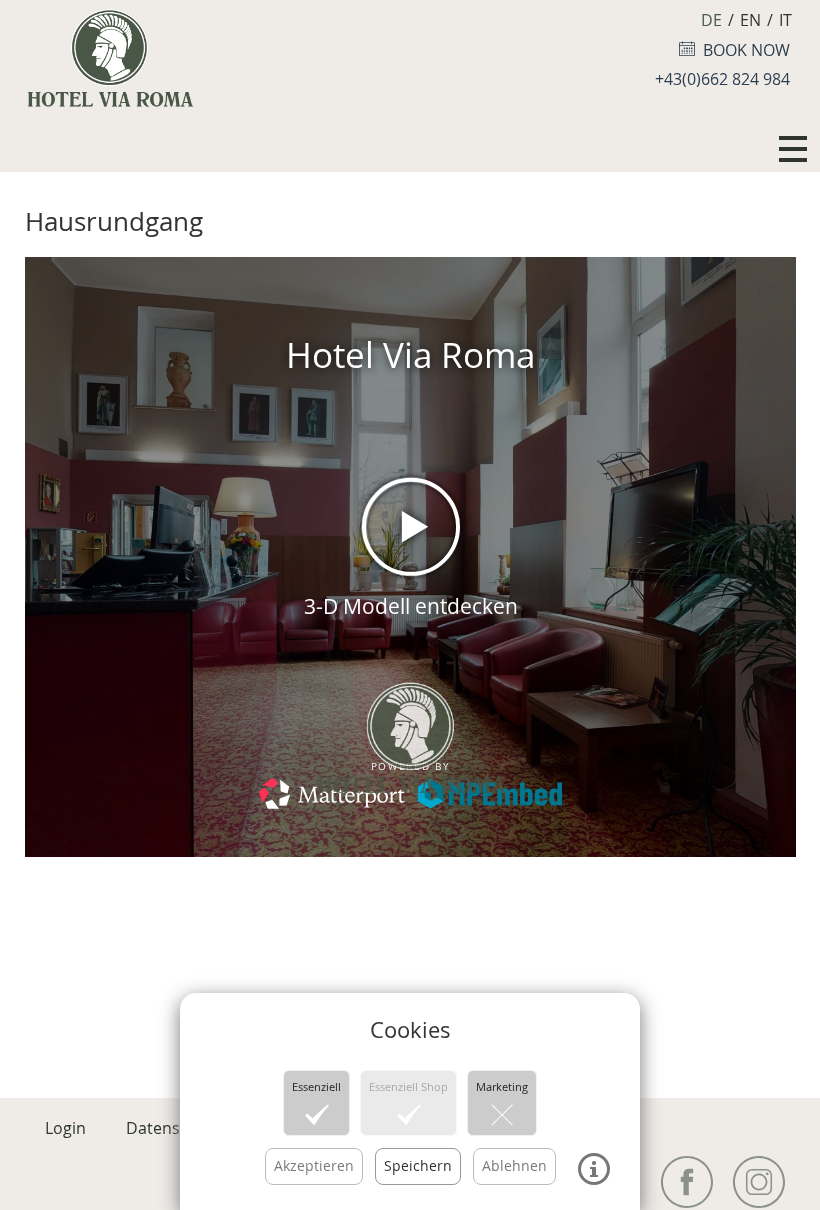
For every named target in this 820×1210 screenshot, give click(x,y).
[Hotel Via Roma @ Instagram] (759, 1182)
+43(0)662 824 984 (722, 79)
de (711, 20)
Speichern (418, 1165)
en (750, 20)
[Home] (110, 55)
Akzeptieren (314, 1165)
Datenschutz (173, 1128)
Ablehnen (514, 1165)
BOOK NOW (742, 50)
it (785, 20)
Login (65, 1128)
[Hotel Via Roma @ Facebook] (687, 1182)
